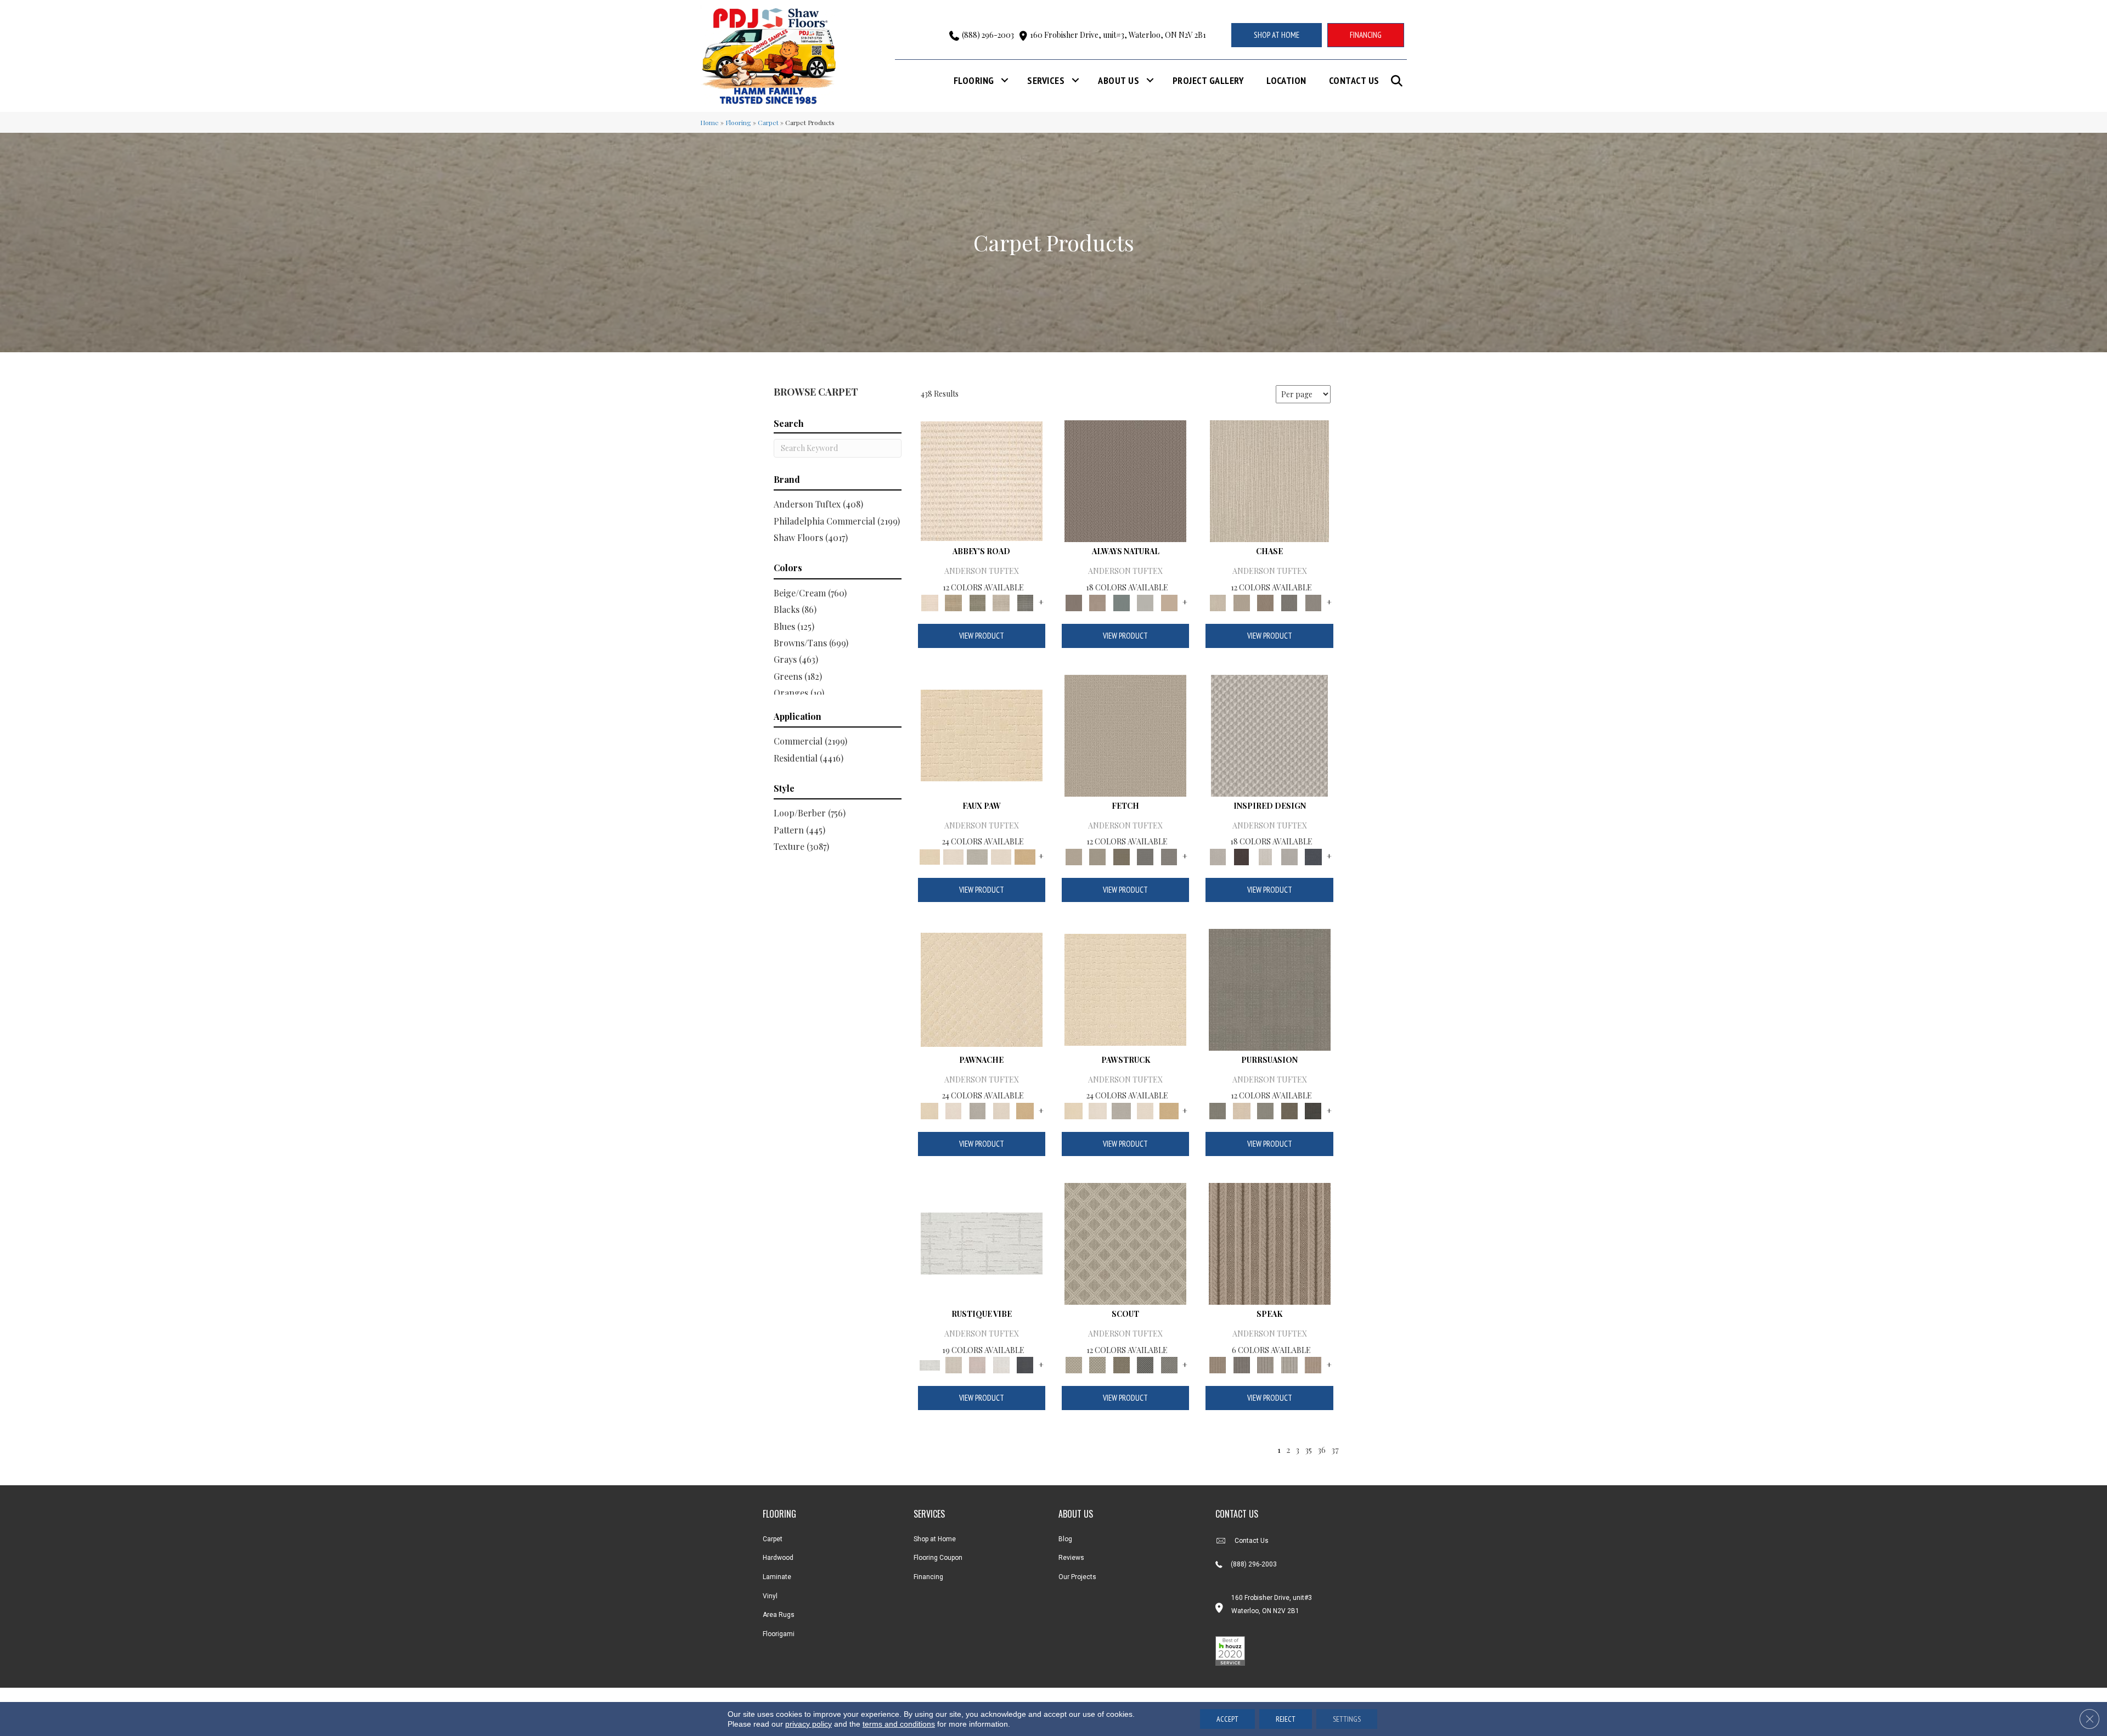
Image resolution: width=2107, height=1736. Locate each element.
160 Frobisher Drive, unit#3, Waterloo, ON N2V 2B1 (1118, 35)
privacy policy (809, 1724)
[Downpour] (1289, 602)
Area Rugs (779, 1615)
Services (1046, 80)
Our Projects (1077, 1577)
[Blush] (977, 1364)
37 (1335, 1450)
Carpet (768, 122)
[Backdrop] (1270, 988)
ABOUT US (1076, 1514)
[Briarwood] (1241, 602)
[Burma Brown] (1241, 856)
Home (709, 122)
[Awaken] (953, 1364)
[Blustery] (1145, 602)
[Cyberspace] (1313, 1110)
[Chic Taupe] (1001, 602)
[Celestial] (1025, 1364)
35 (1308, 1450)
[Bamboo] (953, 602)
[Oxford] (1289, 1364)
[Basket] (1097, 602)
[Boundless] (977, 602)
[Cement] (1265, 1110)
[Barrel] (1125, 480)
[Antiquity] (982, 734)
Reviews (1071, 1558)
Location (1286, 80)
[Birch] (1269, 480)
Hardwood (778, 1558)
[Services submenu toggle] (1075, 80)
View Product (982, 636)
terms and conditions (899, 1724)
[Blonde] (1241, 1110)
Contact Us (1354, 80)
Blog (1065, 1539)
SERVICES (929, 1514)
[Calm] (977, 856)
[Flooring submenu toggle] (1005, 80)
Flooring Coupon (938, 1558)
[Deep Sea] (1313, 856)
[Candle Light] (1265, 856)
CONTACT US (1237, 1514)
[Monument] (1313, 602)
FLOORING (779, 1514)
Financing (928, 1577)
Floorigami (779, 1634)
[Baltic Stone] (1269, 734)
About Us (1119, 80)
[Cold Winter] (1289, 856)
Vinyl (770, 1596)
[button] (1399, 81)
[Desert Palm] (1265, 602)
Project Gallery (1208, 80)
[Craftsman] (1289, 1110)
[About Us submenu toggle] (1150, 80)
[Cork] (1025, 856)
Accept (1227, 1719)
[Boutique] (1169, 602)
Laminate (777, 1577)
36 (1322, 1450)
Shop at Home (935, 1539)
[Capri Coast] (1001, 856)
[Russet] (1313, 1364)
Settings (1347, 1719)
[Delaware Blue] (1025, 602)
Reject (1286, 1719)
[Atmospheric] (982, 1242)
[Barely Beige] (953, 856)
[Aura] (982, 480)
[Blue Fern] (1122, 602)
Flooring (974, 80)
